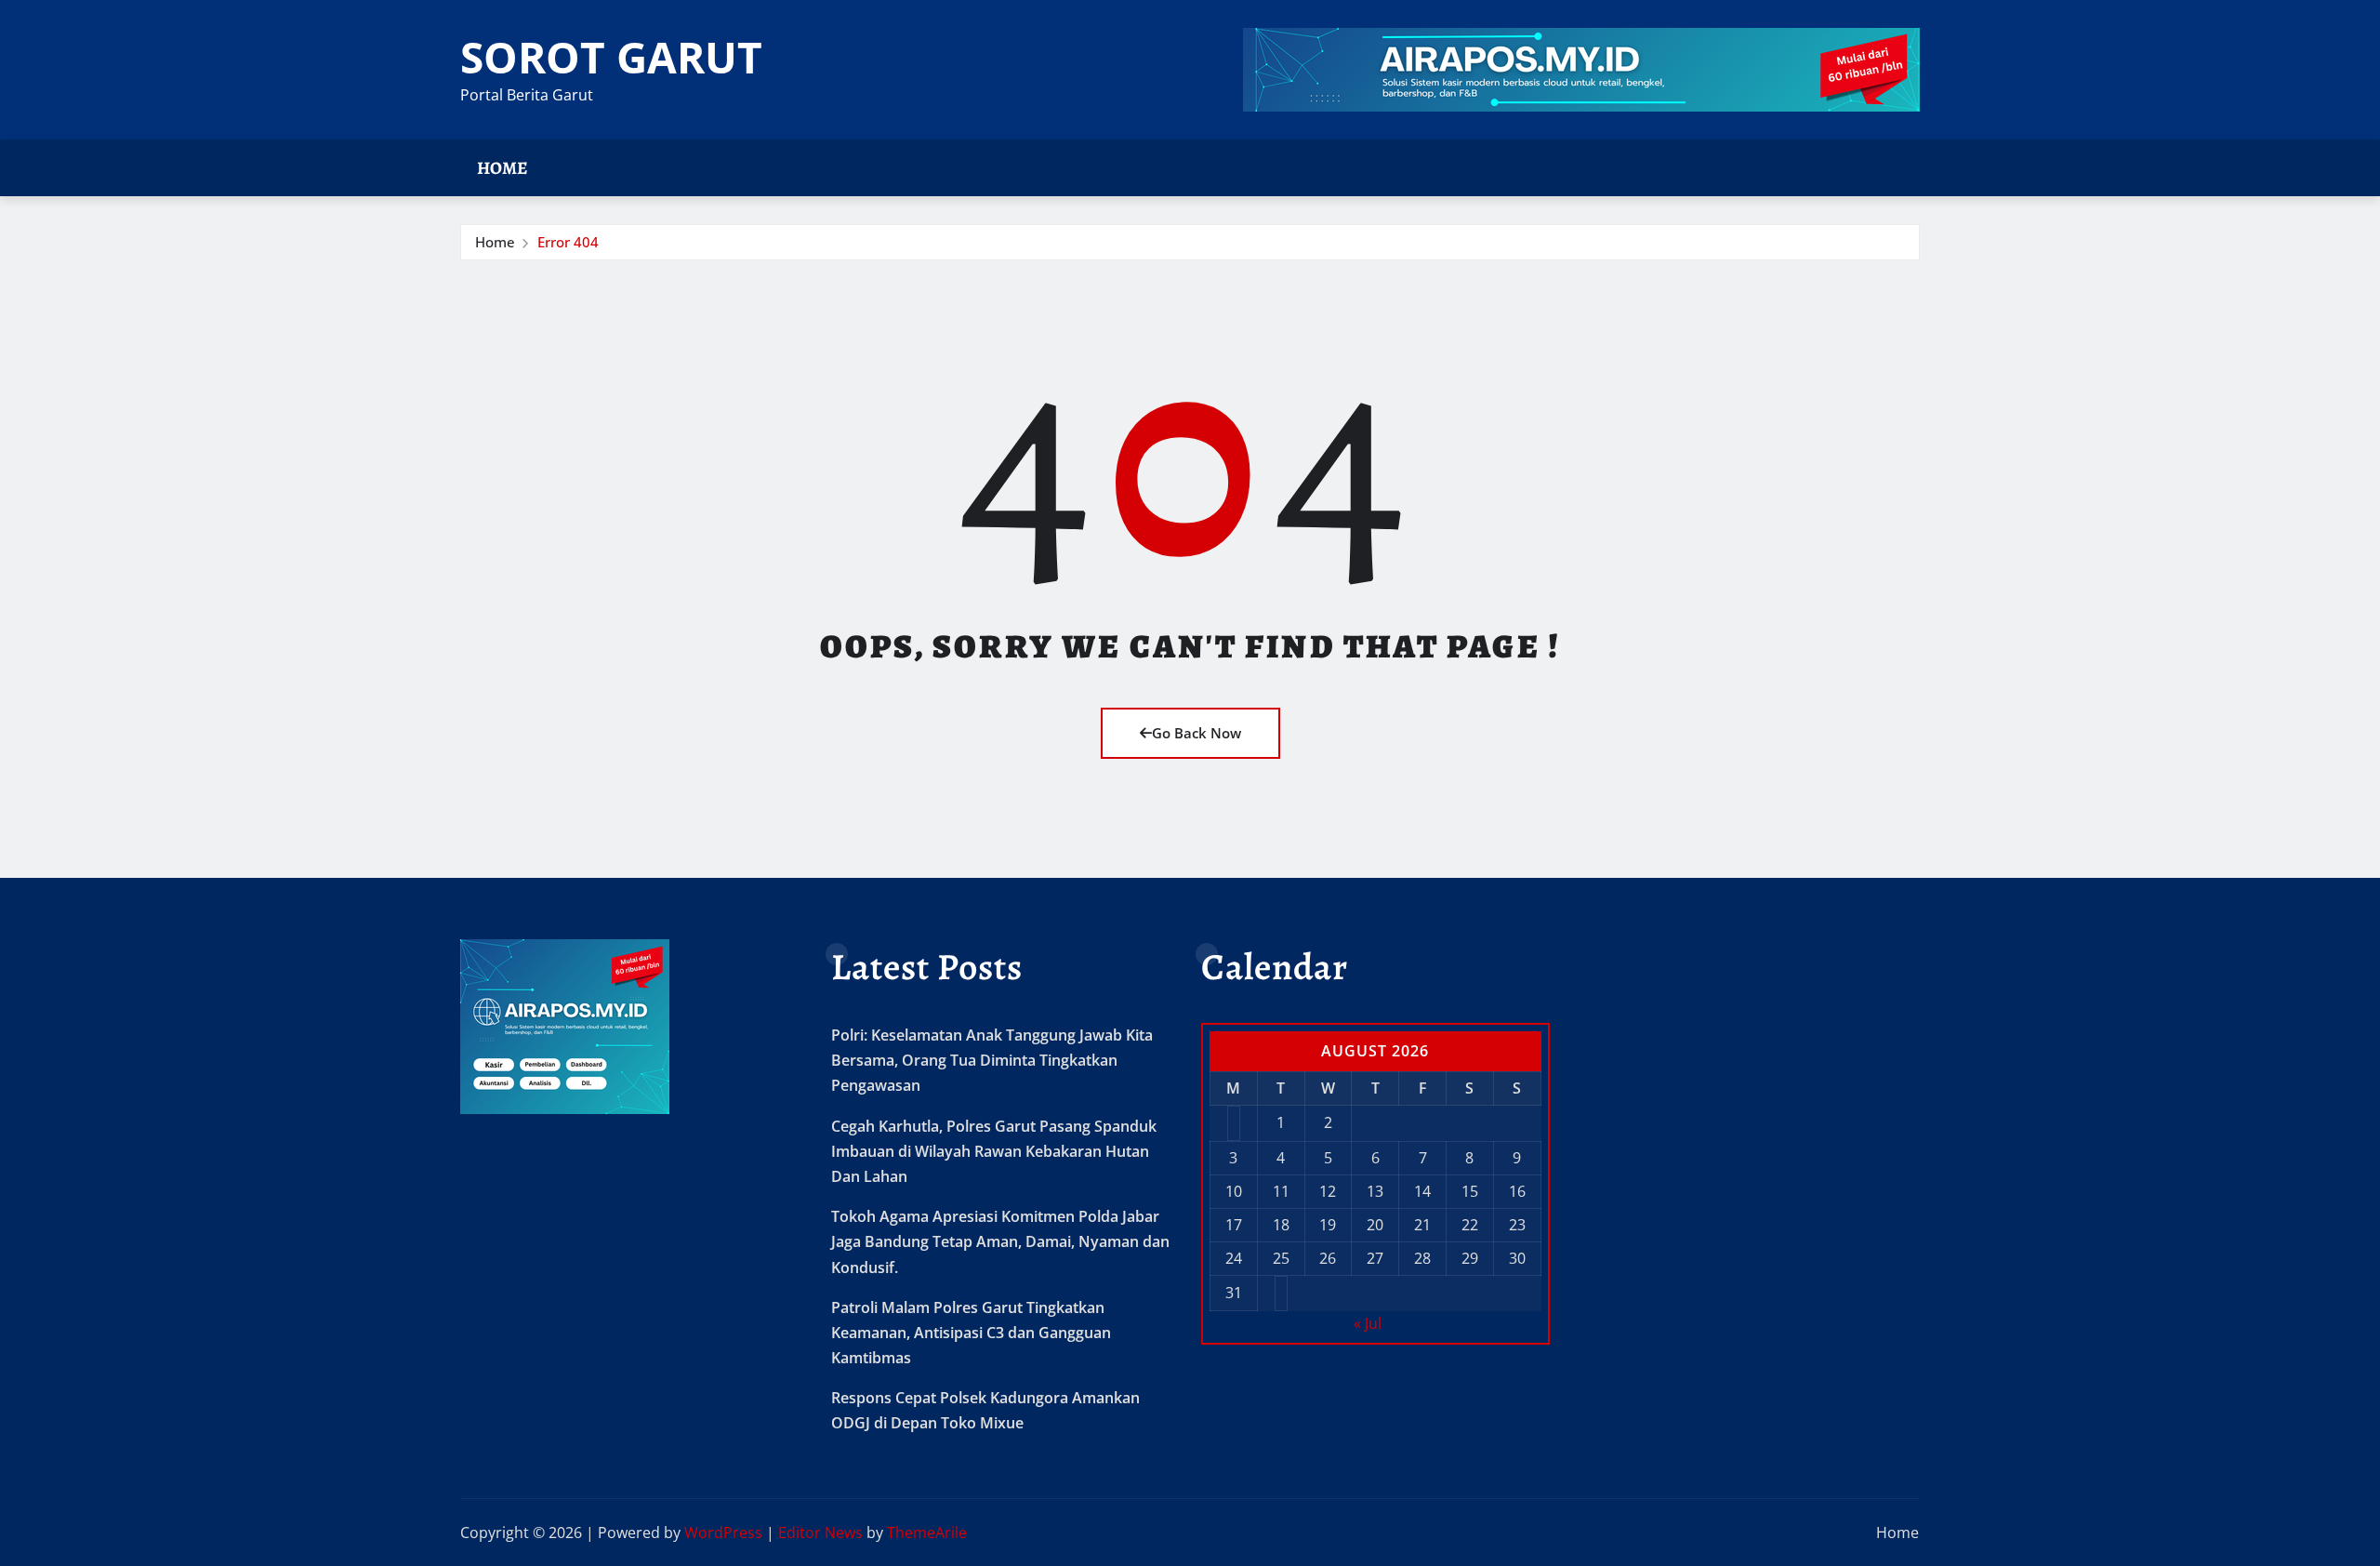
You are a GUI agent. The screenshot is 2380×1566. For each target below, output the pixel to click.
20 (1375, 1225)
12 (1328, 1191)
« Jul (1368, 1323)
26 (1328, 1258)
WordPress (723, 1533)
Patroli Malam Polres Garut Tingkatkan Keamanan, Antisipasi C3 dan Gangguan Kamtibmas (971, 1333)
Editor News (820, 1533)
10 (1234, 1191)
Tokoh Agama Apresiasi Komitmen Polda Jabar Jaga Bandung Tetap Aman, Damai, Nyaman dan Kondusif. (1000, 1241)
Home (502, 168)
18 (1281, 1225)
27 (1375, 1258)
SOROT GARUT (611, 57)
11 (1281, 1191)
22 (1470, 1225)
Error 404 (568, 242)
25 (1281, 1258)
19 (1328, 1225)
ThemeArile (927, 1533)
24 (1234, 1258)
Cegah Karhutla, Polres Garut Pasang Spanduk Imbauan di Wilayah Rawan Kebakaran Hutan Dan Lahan (994, 1151)
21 (1422, 1225)
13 (1375, 1191)
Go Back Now (1197, 733)
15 (1470, 1191)
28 (1422, 1258)
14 (1422, 1191)
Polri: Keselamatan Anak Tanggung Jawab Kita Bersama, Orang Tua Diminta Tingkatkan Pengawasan (992, 1060)
